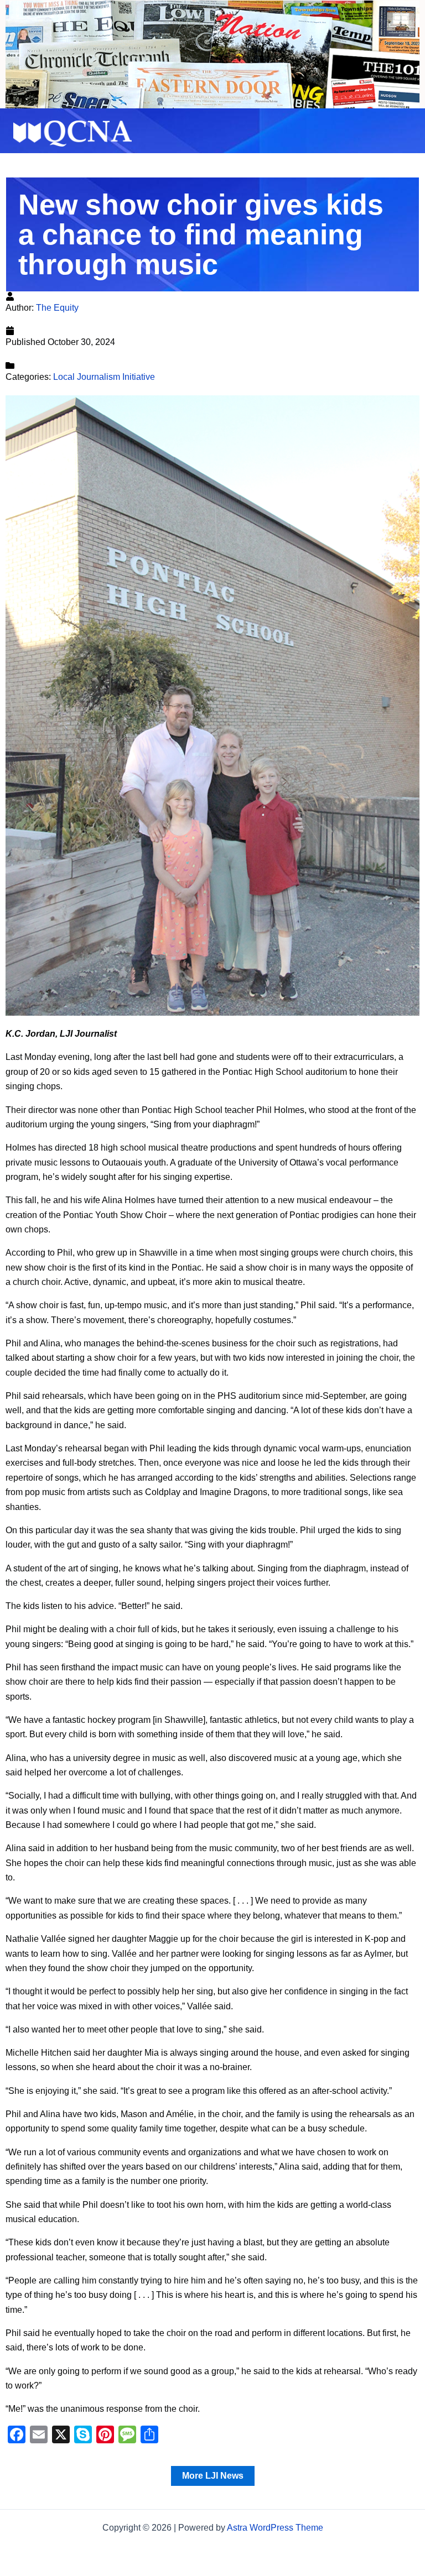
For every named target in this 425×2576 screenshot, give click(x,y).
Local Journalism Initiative (104, 377)
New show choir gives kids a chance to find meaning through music (201, 234)
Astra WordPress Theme (275, 2528)
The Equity (57, 308)
